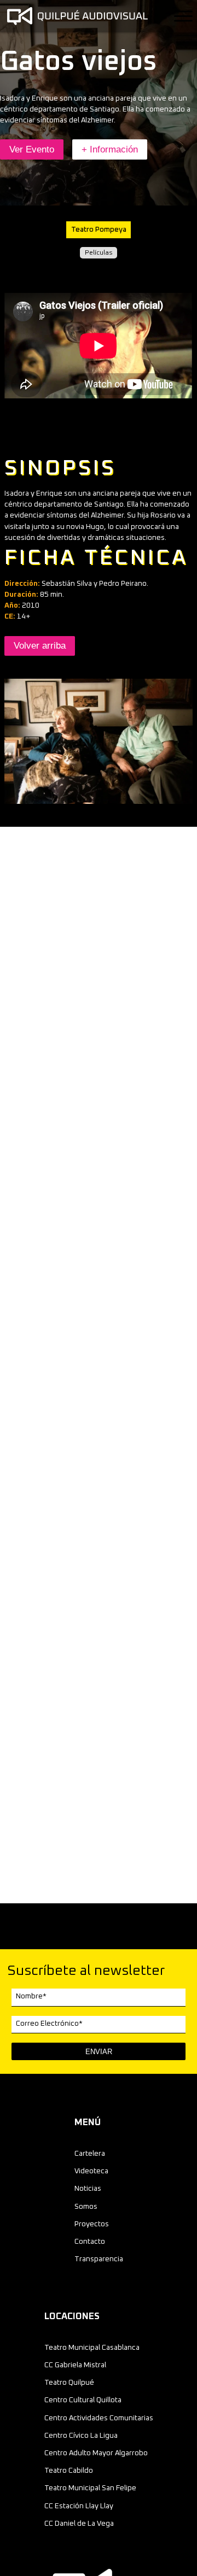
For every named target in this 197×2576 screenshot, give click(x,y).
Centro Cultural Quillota (83, 2400)
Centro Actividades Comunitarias (99, 2418)
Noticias (88, 2189)
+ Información (110, 149)
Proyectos (92, 2224)
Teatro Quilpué (69, 2383)
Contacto (90, 2242)
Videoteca (91, 2171)
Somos (86, 2207)
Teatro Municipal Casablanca (92, 2348)
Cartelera (90, 2154)
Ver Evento (32, 149)
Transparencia (99, 2259)
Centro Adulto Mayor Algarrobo (96, 2453)
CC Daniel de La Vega (79, 2524)
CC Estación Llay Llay (79, 2506)
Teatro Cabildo (69, 2471)
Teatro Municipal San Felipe (90, 2488)
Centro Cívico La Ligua (81, 2436)
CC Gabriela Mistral (75, 2365)
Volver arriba (40, 646)
